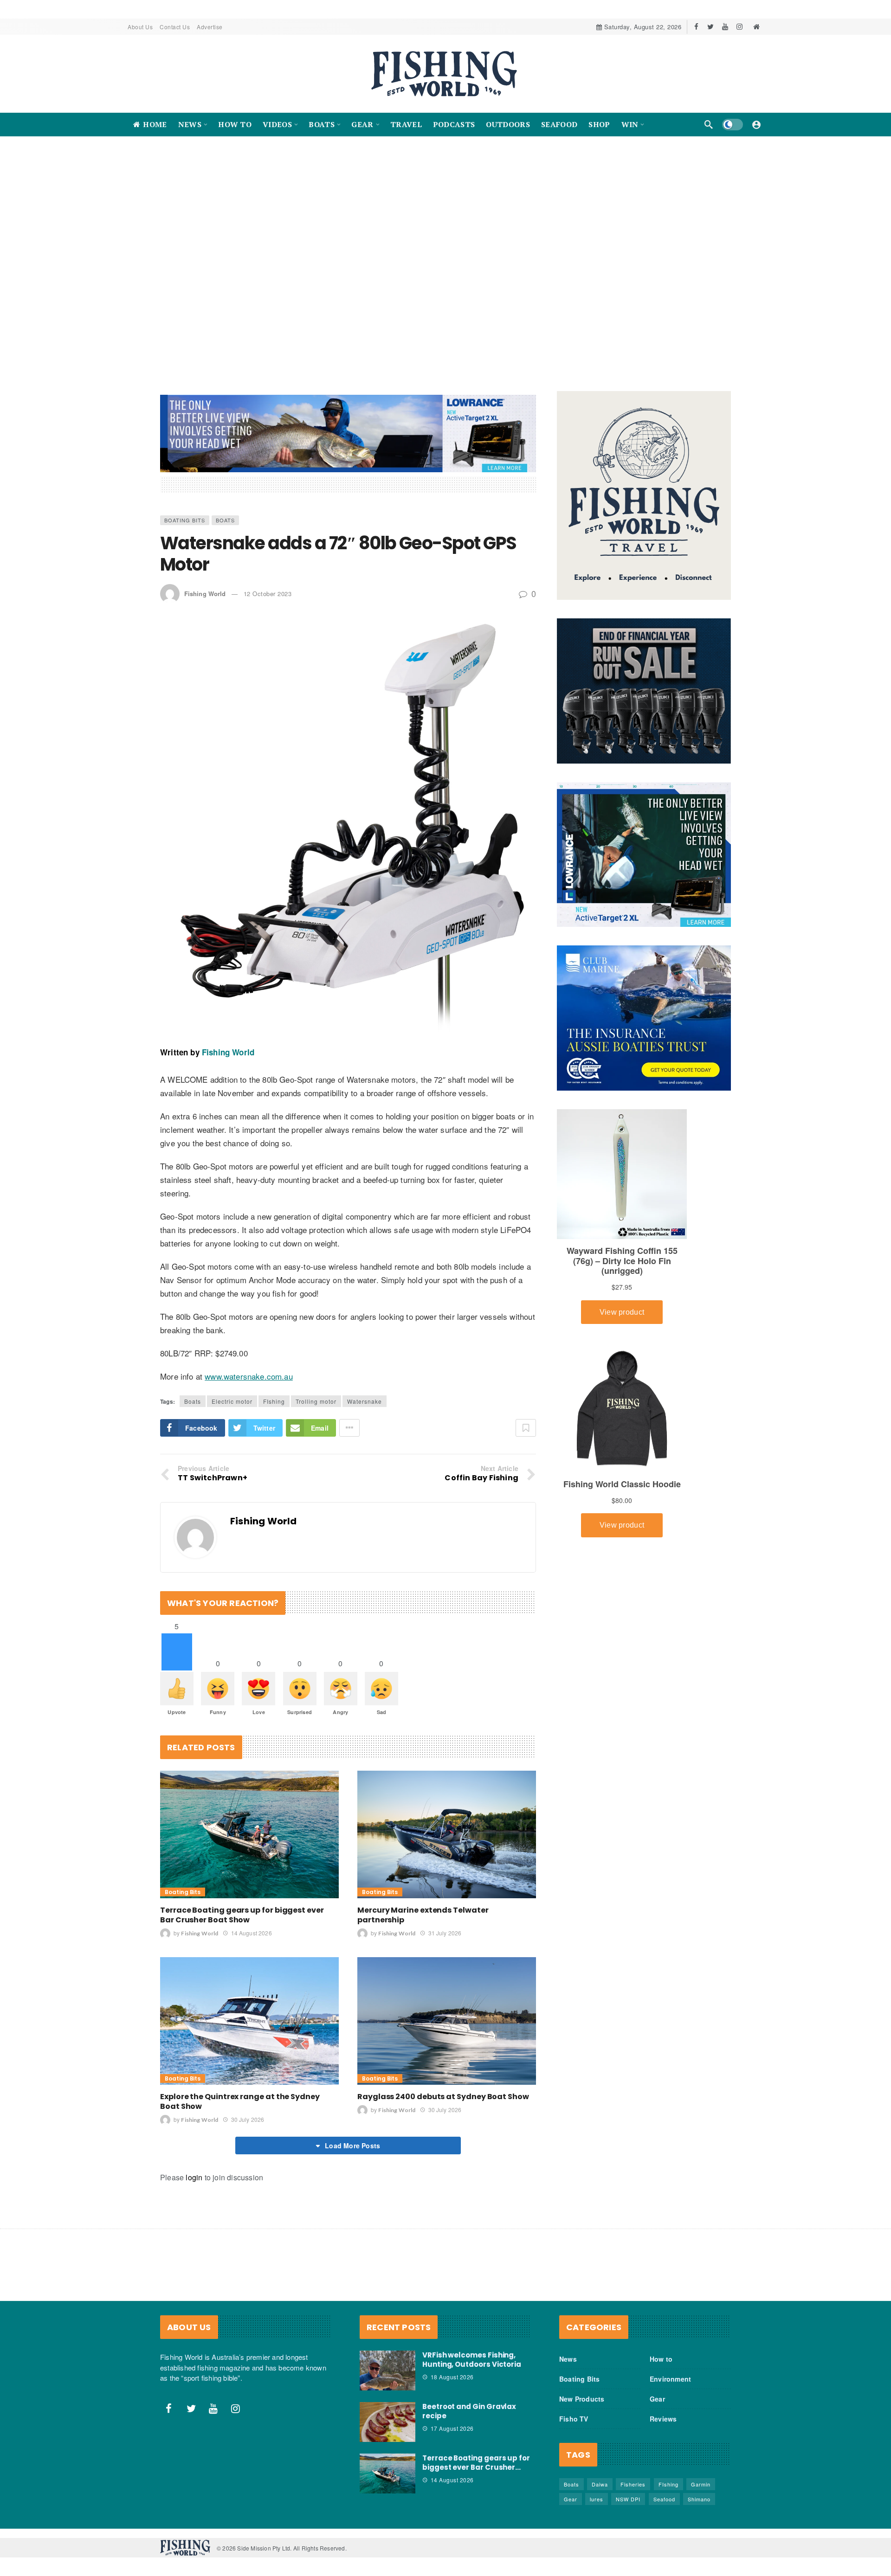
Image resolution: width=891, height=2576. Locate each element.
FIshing (274, 1402)
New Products (582, 2399)
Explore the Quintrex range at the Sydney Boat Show (240, 2102)
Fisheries (633, 2485)
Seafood (664, 2499)
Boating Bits (185, 520)
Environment (670, 2379)
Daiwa (600, 2485)
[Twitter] (711, 27)
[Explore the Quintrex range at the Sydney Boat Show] (249, 2021)
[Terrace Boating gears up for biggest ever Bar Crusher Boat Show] (249, 1834)
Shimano (699, 2499)
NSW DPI (628, 2499)
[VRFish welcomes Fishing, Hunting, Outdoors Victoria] (387, 2371)
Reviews (663, 2419)
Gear (657, 2399)
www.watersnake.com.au (249, 1377)
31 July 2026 (445, 1933)
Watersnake (365, 1402)
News (568, 2359)
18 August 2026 (452, 2377)
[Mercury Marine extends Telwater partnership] (447, 1834)
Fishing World (205, 594)
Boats (225, 520)
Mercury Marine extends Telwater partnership (423, 1915)
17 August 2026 (452, 2429)
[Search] (709, 124)
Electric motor (232, 1402)
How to (661, 2359)
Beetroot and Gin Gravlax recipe (469, 2412)
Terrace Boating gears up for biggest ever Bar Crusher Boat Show (242, 1915)
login (194, 2178)
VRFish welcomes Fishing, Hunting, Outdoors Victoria (472, 2360)
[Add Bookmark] (526, 1428)
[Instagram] (739, 27)
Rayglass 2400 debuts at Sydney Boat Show (443, 2097)
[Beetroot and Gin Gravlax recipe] (387, 2422)
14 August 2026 (251, 1933)
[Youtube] (725, 27)
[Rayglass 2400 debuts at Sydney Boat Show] (447, 2021)
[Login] (756, 124)
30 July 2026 (248, 2120)
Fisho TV (574, 2419)
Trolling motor (316, 1402)
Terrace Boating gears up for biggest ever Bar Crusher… (476, 2463)
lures (597, 2499)
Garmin (701, 2485)
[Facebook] (696, 27)
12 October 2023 (268, 594)
